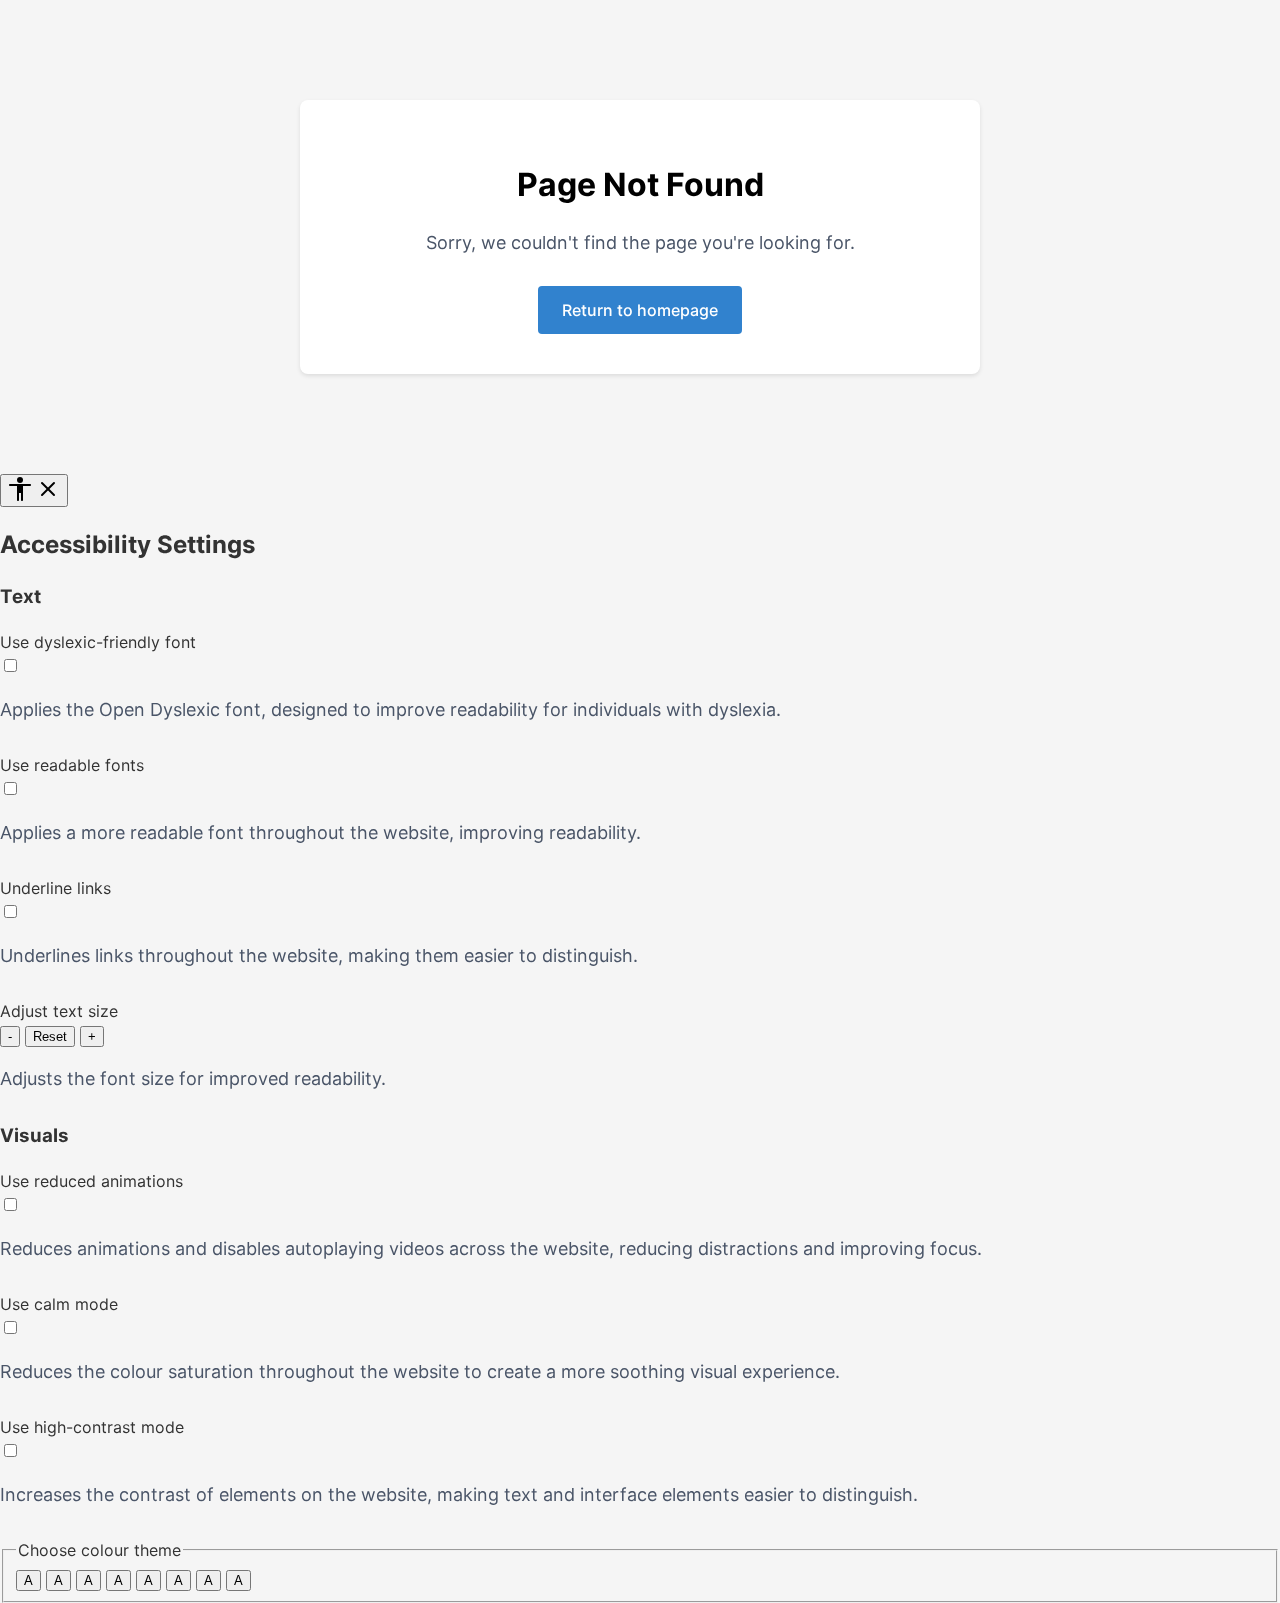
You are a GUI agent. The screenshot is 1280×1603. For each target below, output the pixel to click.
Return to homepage (640, 310)
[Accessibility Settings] (34, 490)
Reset (50, 1036)
